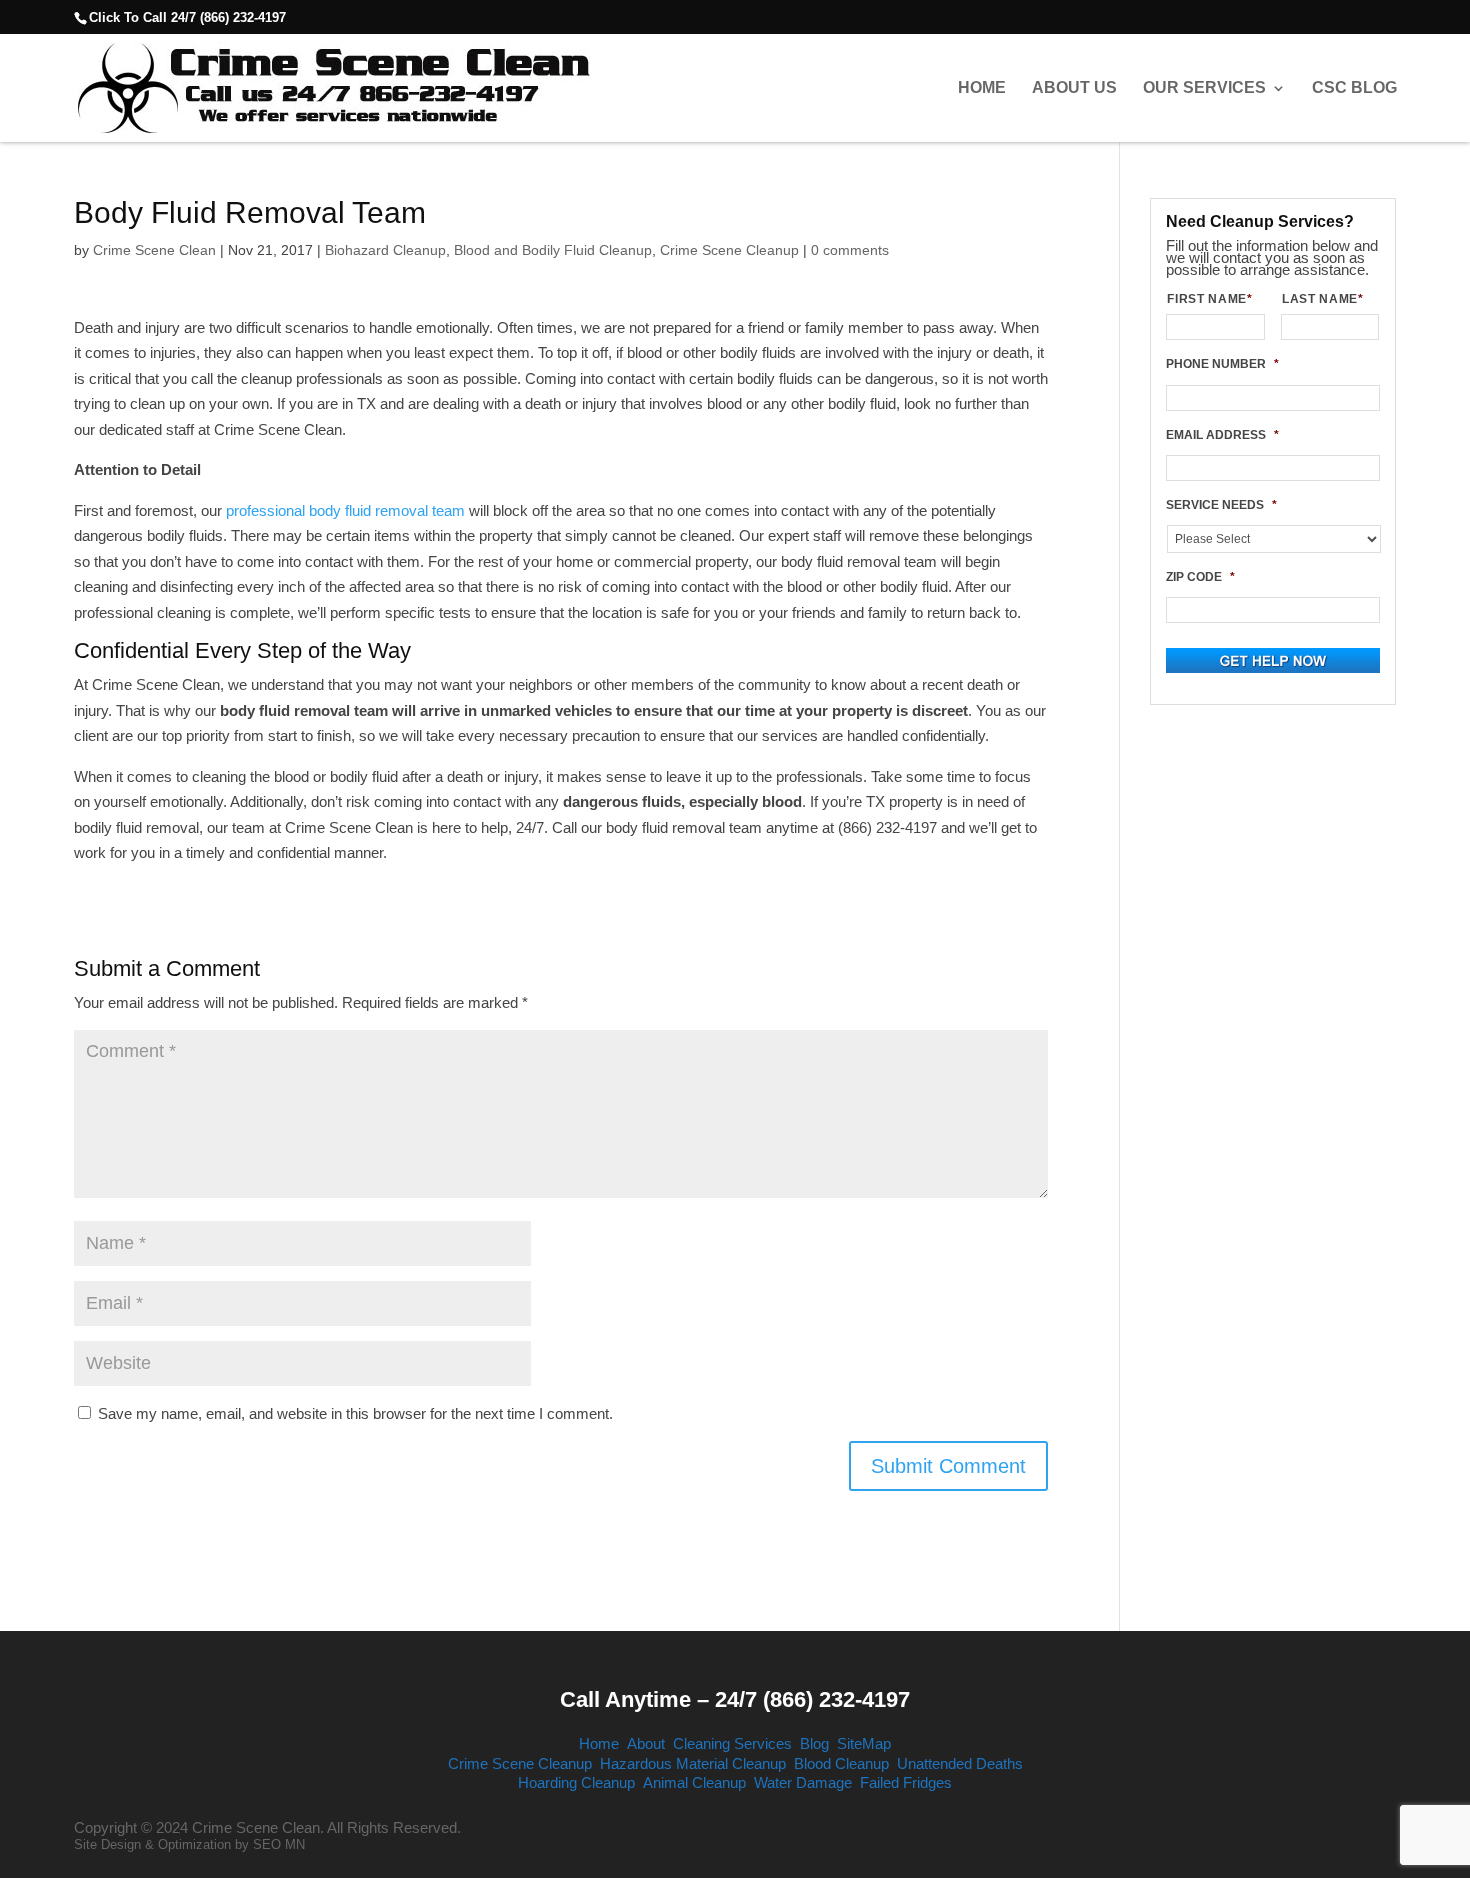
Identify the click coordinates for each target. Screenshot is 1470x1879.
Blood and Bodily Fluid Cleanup (553, 250)
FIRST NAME (1209, 299)
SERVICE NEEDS (1221, 505)
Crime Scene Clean (154, 250)
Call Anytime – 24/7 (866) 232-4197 (735, 1699)
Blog (814, 1743)
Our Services (1204, 88)
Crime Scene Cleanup (729, 250)
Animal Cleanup (694, 1782)
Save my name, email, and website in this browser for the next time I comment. (355, 1413)
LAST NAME (1323, 299)
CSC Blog (1354, 88)
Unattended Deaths (960, 1763)
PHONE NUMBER (1222, 364)
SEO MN (279, 1844)
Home (982, 88)
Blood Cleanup (841, 1763)
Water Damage (803, 1782)
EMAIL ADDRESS (1222, 435)
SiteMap (864, 1743)
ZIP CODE (1200, 577)
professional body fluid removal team (345, 510)
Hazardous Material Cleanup (693, 1763)
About (646, 1743)
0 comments (850, 250)
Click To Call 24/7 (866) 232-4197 (187, 17)
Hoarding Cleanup (576, 1782)
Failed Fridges (906, 1782)
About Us (1074, 88)
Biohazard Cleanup (385, 250)
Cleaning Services (732, 1743)
